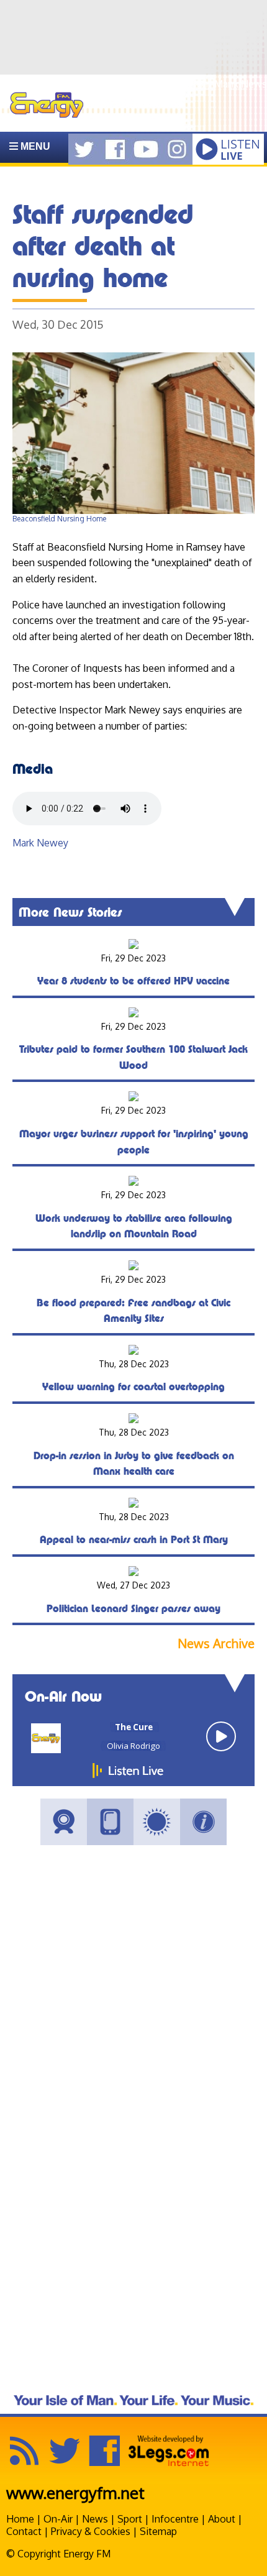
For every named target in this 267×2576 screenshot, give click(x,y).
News (95, 2519)
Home (20, 2519)
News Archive (216, 1643)
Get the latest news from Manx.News (183, 84)
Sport (130, 2519)
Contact (24, 2531)
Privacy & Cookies (91, 2531)
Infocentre (175, 2519)
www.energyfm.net (75, 2492)
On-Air (58, 2519)
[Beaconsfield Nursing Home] (133, 511)
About (222, 2519)
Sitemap (158, 2531)
